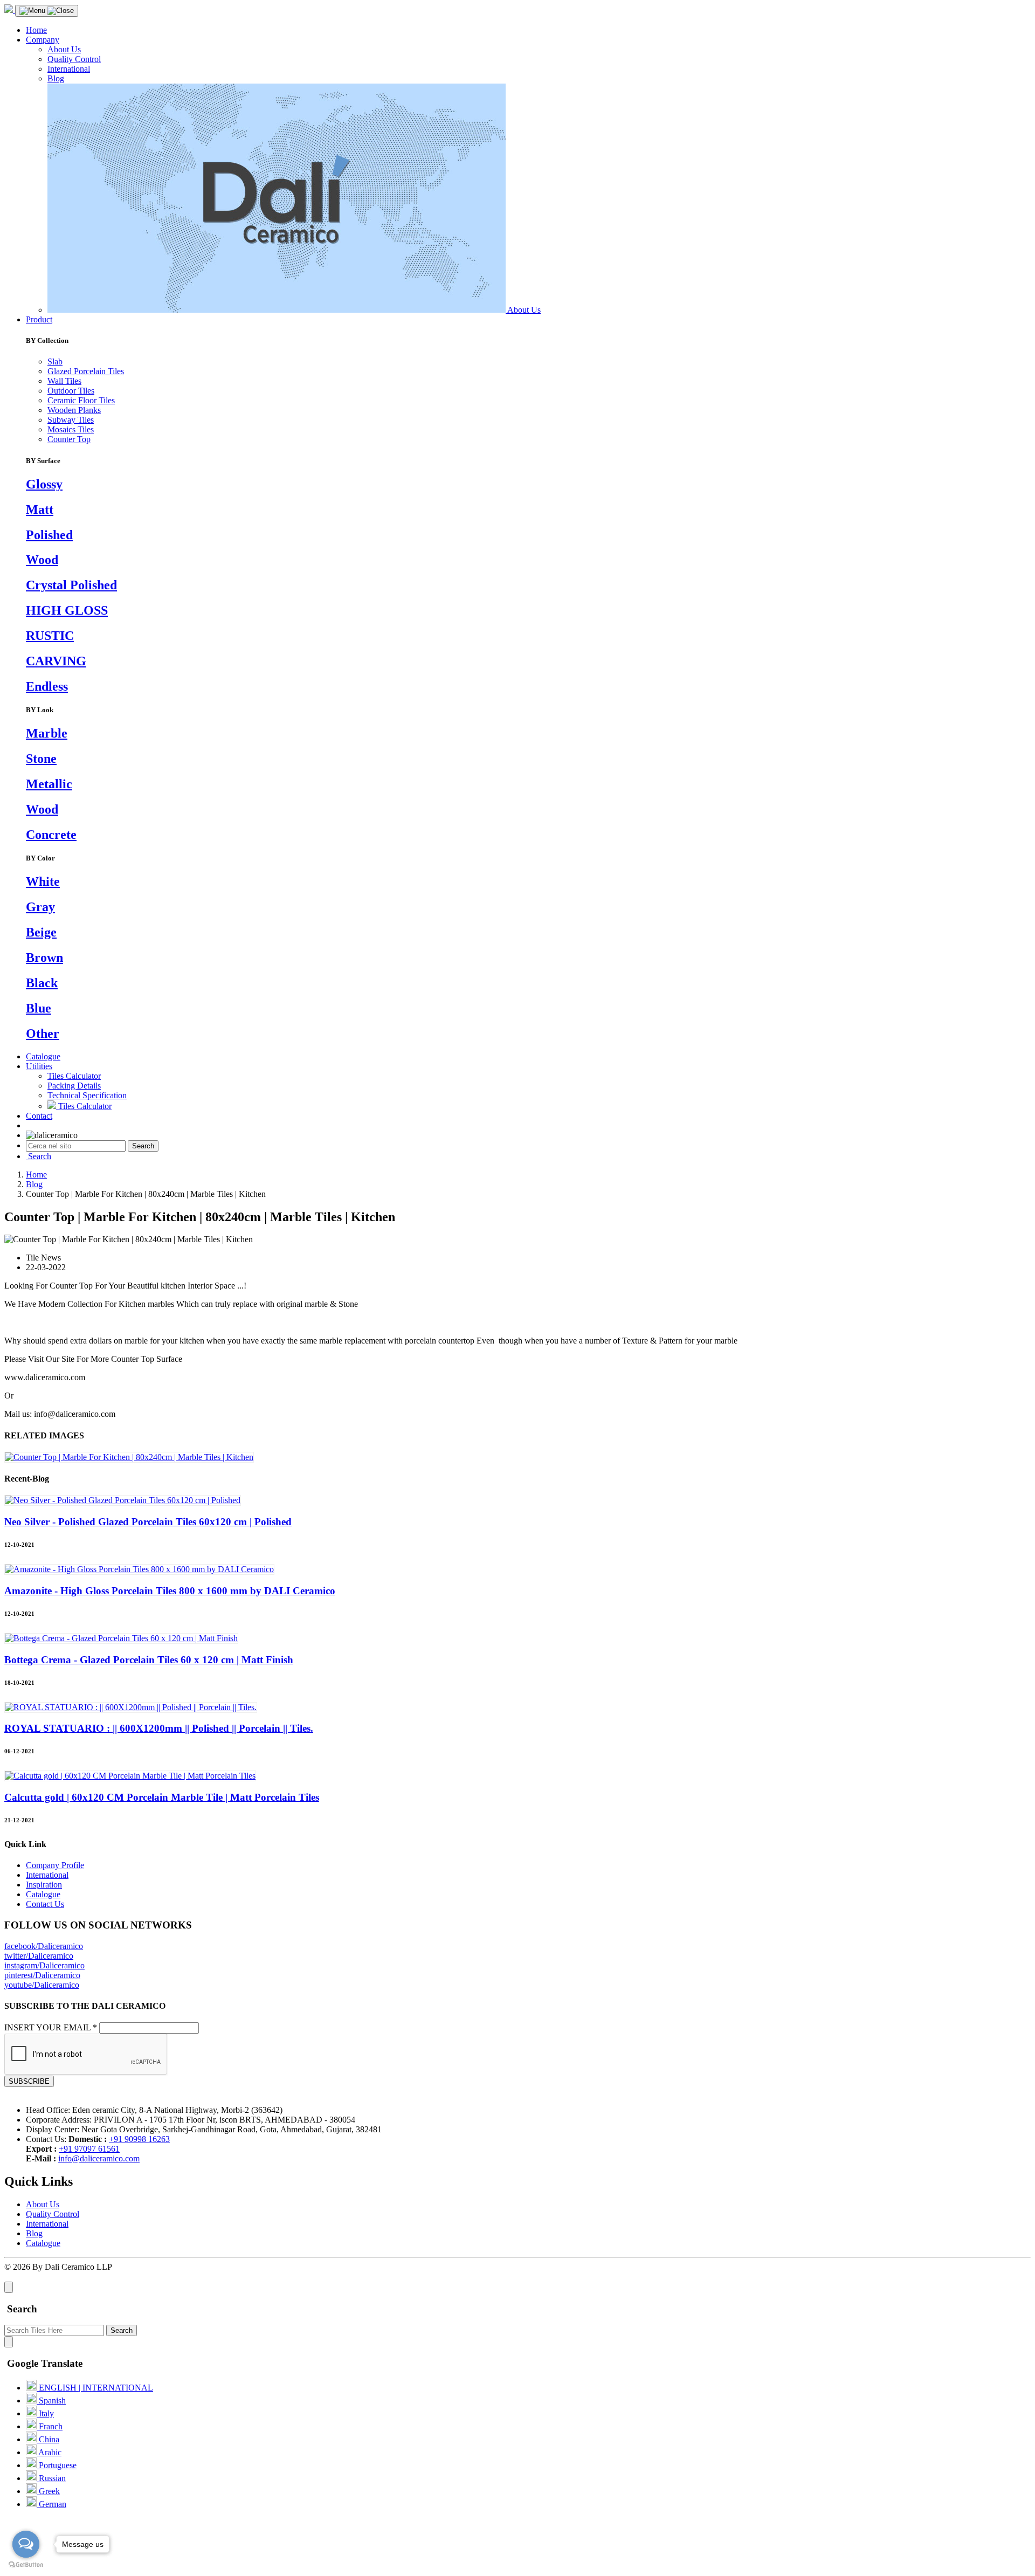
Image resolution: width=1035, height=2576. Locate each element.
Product (39, 319)
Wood (42, 560)
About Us (64, 49)
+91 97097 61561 (89, 2149)
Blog (56, 78)
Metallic (49, 784)
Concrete (51, 835)
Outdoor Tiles (71, 391)
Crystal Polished (71, 585)
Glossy (44, 484)
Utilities (39, 1066)
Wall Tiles (64, 381)
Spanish (51, 2401)
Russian (51, 2478)
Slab (55, 361)
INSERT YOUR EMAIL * (51, 2027)
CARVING (56, 661)
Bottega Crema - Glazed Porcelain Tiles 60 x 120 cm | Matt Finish (149, 1660)
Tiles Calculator (74, 1076)
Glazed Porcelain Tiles (86, 371)
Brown (44, 958)
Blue (39, 1008)
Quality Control (74, 59)
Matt (40, 509)
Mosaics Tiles (71, 429)
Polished (49, 535)
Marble (47, 733)
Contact (39, 1116)
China (48, 2439)
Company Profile (55, 1865)
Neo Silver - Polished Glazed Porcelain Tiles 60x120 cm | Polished (148, 1522)
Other (43, 1034)
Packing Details (74, 1086)
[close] (9, 2287)
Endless (47, 686)
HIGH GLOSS (67, 610)
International (69, 69)
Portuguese (57, 2465)
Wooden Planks (74, 410)
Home (36, 30)
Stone (41, 759)
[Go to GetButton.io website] (26, 2565)
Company (43, 40)
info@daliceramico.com (99, 2158)
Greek (48, 2491)
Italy (45, 2413)
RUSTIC (50, 636)
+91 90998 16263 (139, 2139)
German (51, 2504)
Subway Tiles (71, 420)
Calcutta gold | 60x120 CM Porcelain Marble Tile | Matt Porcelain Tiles (162, 1797)
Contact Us (45, 1904)
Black (42, 983)
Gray (40, 907)
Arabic (49, 2452)
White (43, 881)
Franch (50, 2426)
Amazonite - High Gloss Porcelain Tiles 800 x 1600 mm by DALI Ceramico (170, 1591)
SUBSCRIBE (29, 2081)
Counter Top (69, 439)
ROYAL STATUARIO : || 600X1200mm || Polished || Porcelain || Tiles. (159, 1728)
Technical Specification (87, 1095)
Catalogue (43, 1056)
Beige (41, 932)
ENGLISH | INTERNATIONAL (95, 2388)
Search (143, 1146)
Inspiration (44, 1885)
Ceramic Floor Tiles (81, 400)
